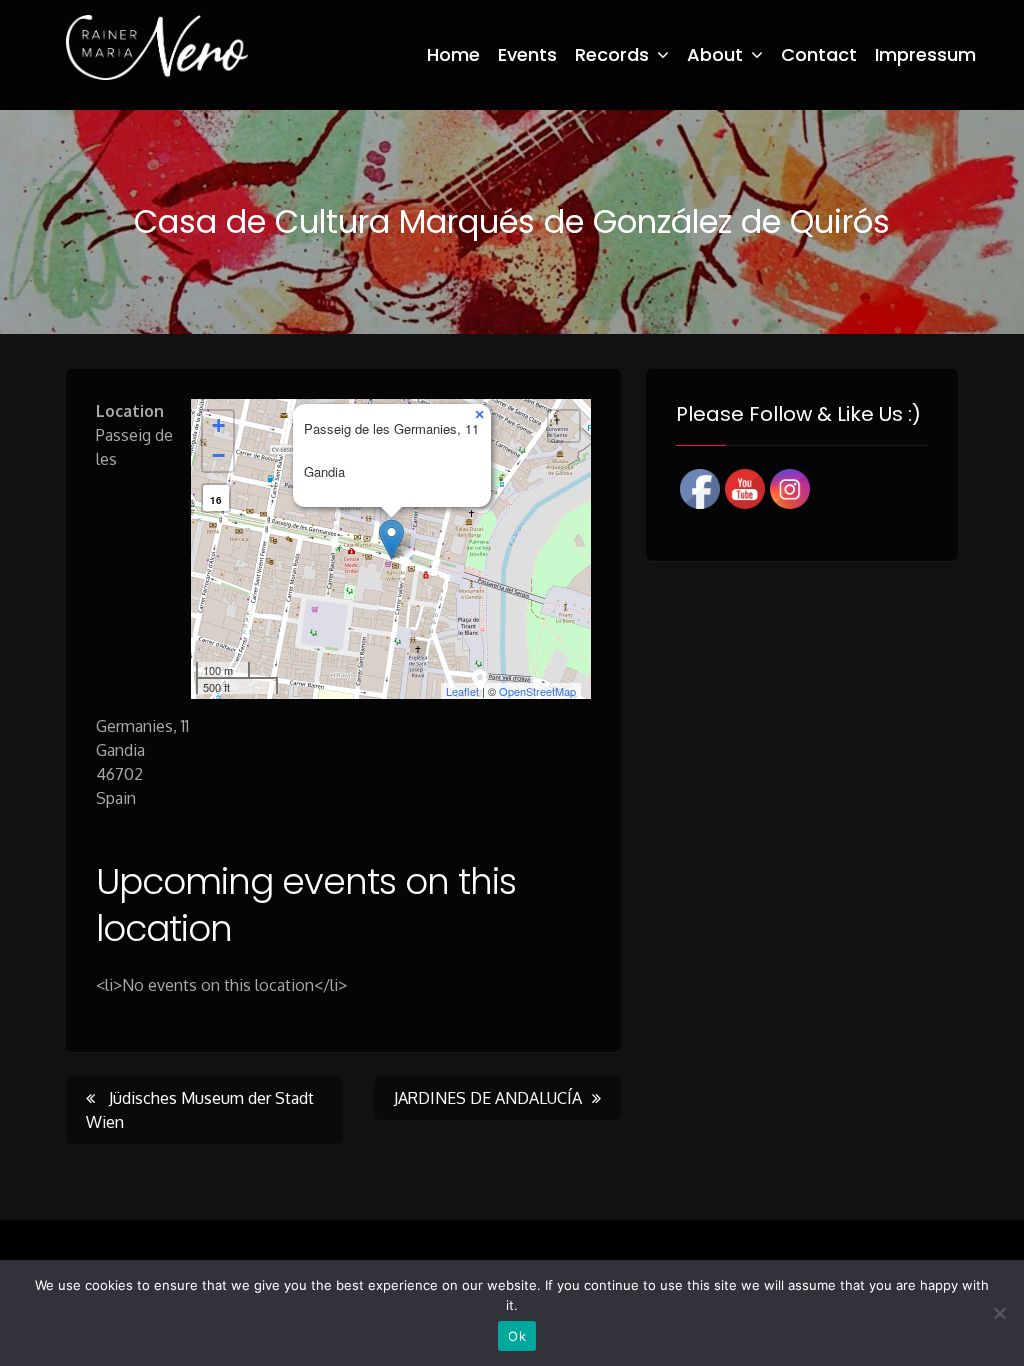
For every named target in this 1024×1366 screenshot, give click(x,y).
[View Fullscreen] (564, 426)
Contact (819, 54)
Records (612, 54)
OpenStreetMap (537, 691)
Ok (517, 1336)
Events (527, 54)
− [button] (218, 455)
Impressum (925, 54)
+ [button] (218, 425)
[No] (999, 1313)
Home (453, 54)
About (715, 54)
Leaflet (462, 691)
